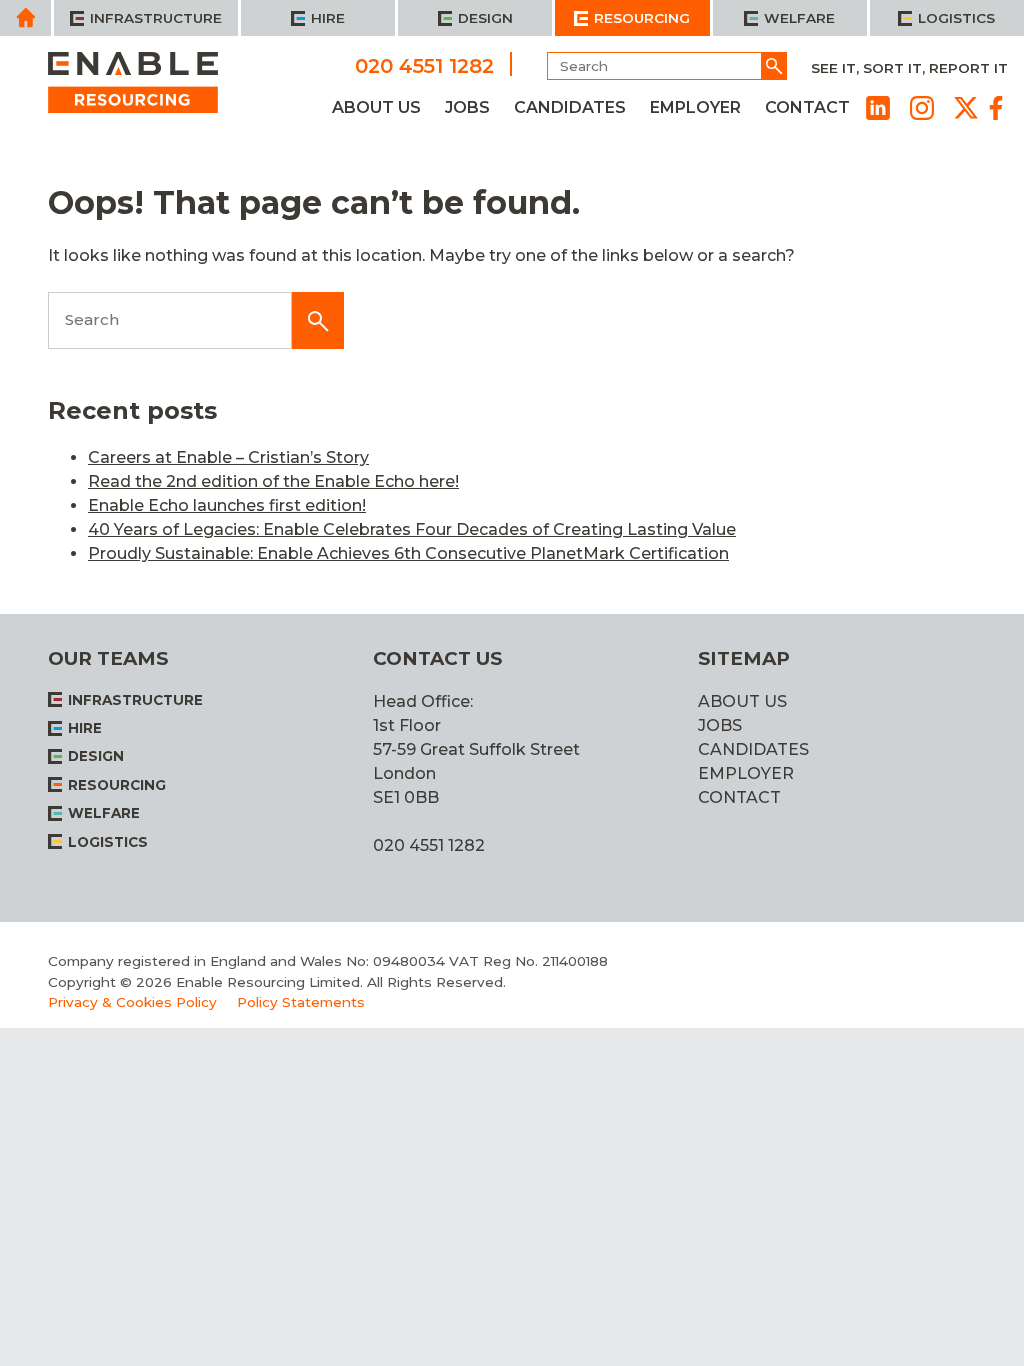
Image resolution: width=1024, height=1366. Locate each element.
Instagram (922, 108)
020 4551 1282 (424, 65)
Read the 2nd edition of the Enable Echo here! (273, 481)
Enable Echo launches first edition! (227, 505)
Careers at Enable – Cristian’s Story (228, 457)
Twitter (966, 108)
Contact (807, 107)
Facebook (996, 108)
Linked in (878, 108)
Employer (695, 107)
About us (376, 107)
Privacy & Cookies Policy (132, 1002)
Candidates (570, 107)
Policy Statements (301, 1002)
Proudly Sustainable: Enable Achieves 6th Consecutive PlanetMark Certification (408, 553)
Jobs (467, 107)
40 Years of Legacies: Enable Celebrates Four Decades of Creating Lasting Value (412, 529)
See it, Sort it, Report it (909, 68)
